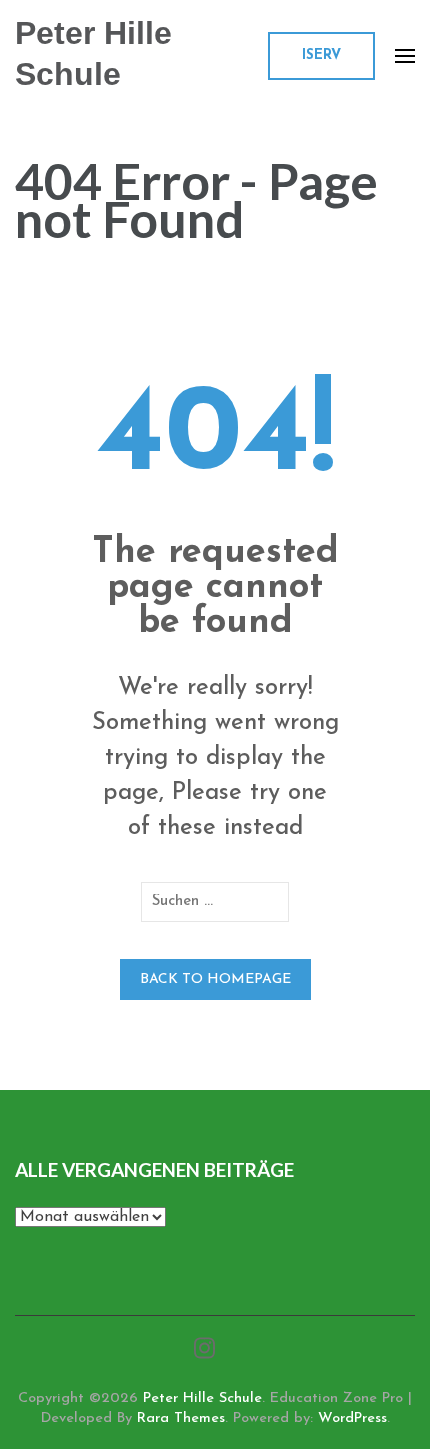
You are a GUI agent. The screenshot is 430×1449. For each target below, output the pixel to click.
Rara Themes (181, 1418)
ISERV (321, 55)
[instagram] (204, 1351)
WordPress (352, 1418)
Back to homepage (215, 979)
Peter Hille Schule (202, 1398)
